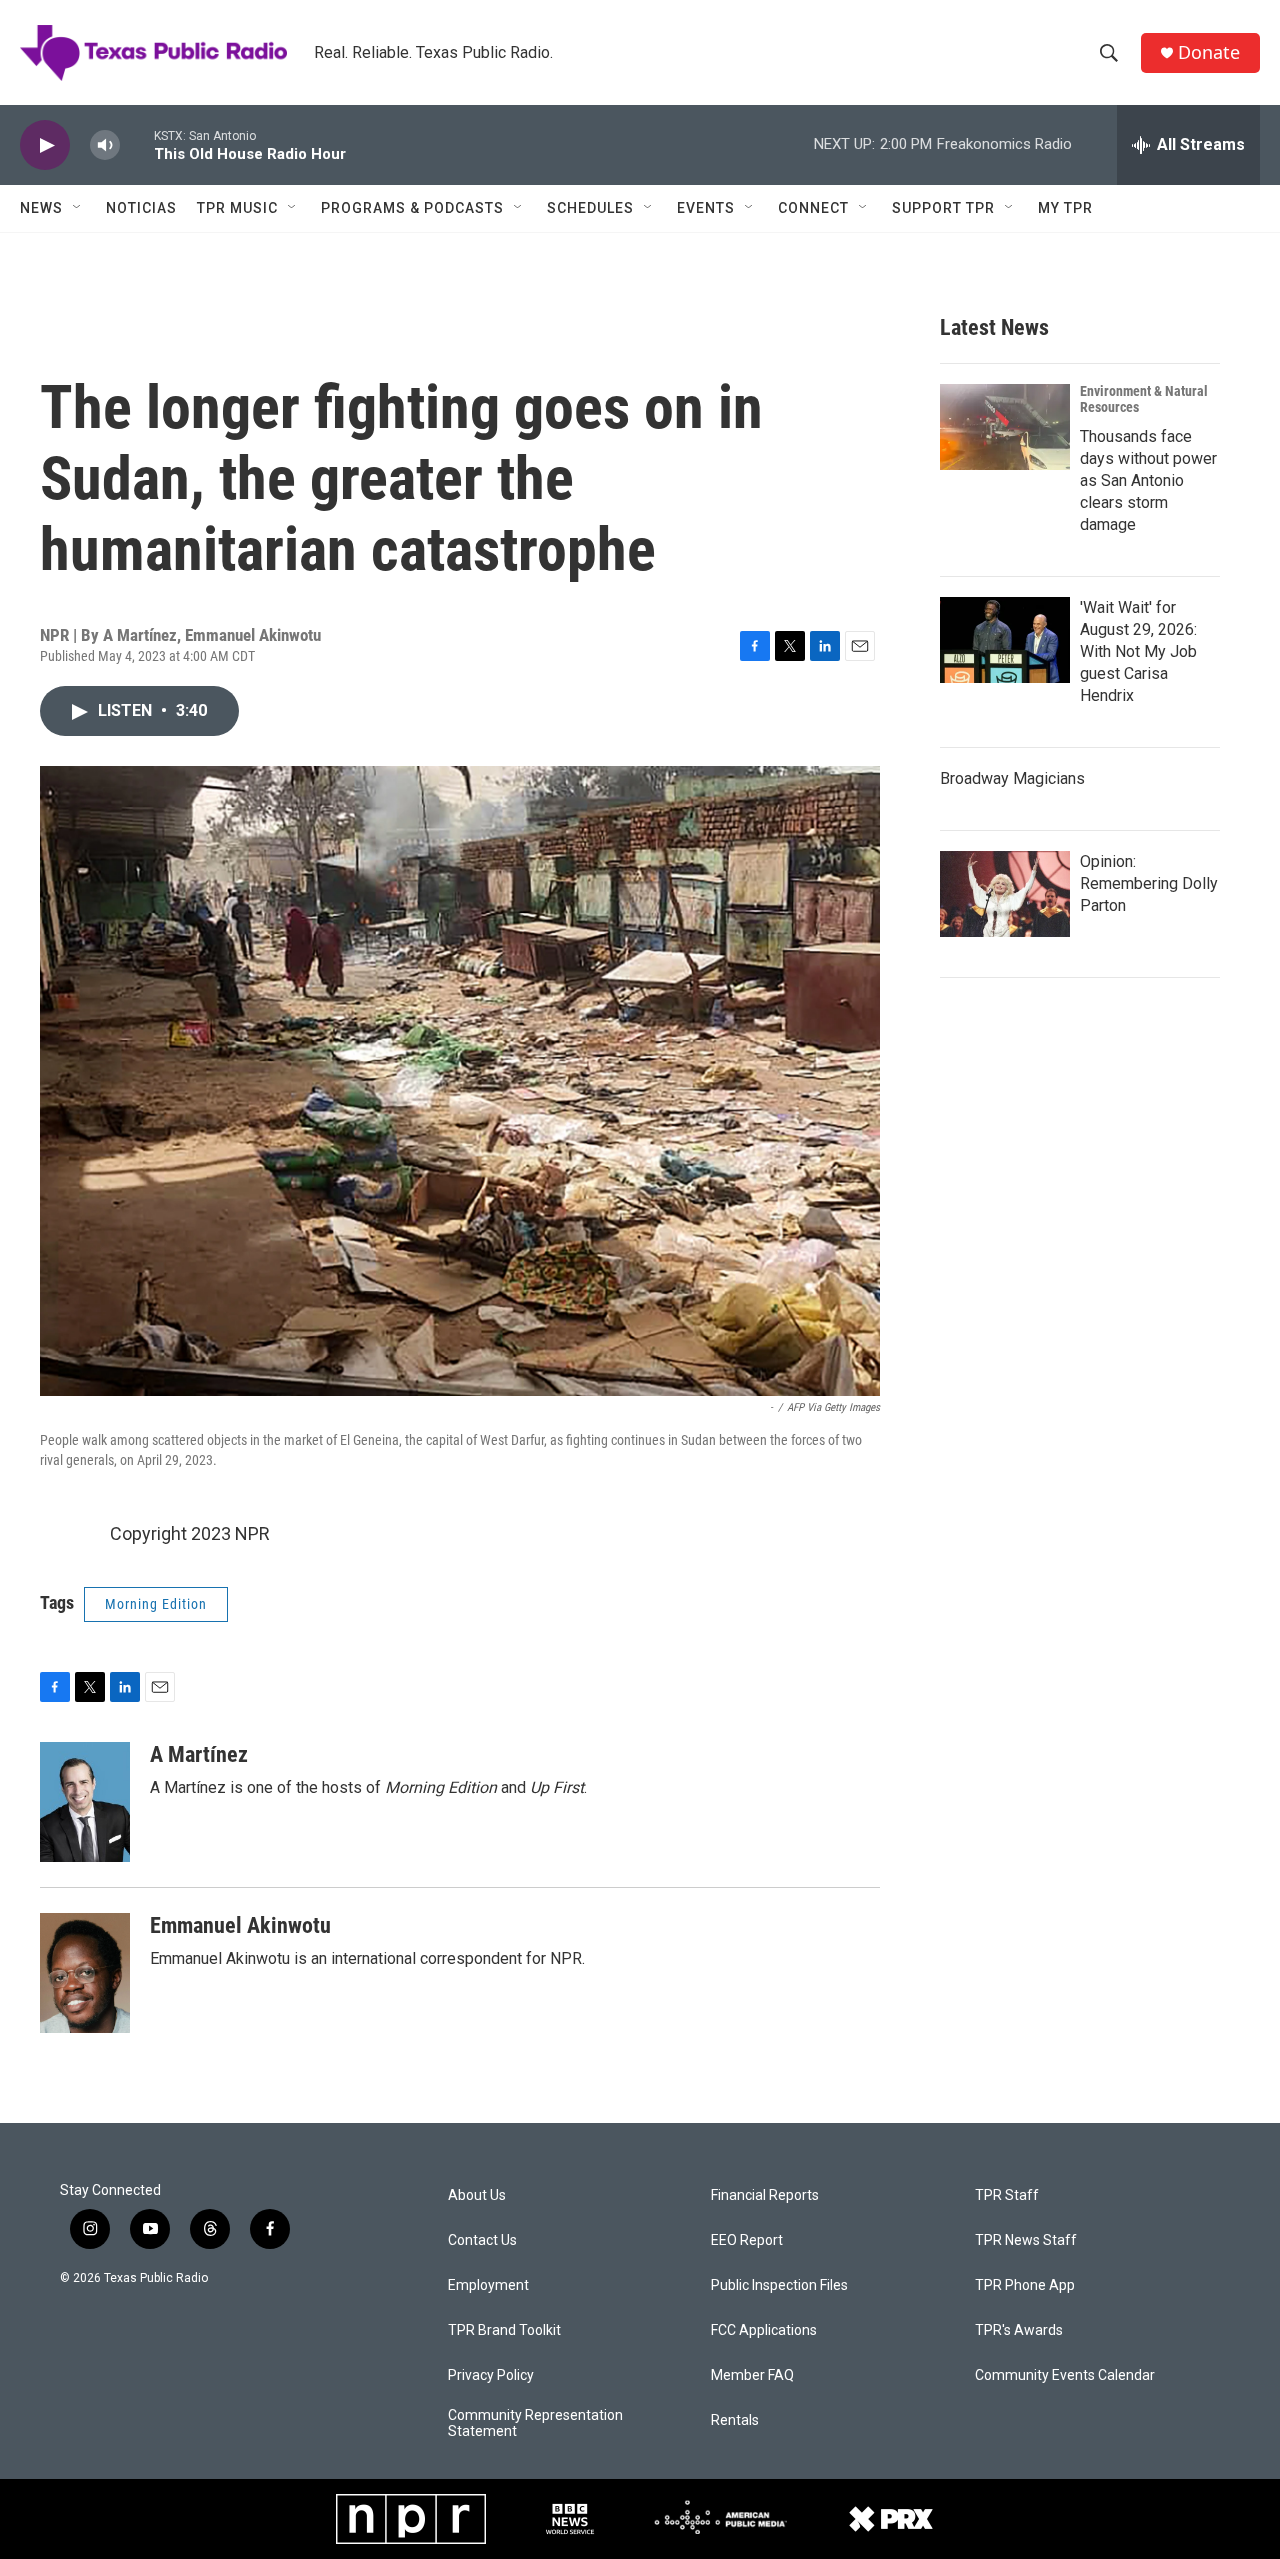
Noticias (141, 208)
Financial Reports (765, 2195)
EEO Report (747, 2240)
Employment (488, 2285)
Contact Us (482, 2240)
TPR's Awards (1019, 2330)
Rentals (735, 2420)
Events (706, 208)
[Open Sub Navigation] (78, 208)
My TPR (1065, 208)
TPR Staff (1007, 2195)
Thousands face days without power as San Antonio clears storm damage (1148, 480)
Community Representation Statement (535, 2423)
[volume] (105, 145)
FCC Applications (764, 2330)
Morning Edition (156, 1604)
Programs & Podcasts (412, 208)
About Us (477, 2195)
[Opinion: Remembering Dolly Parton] (1005, 894)
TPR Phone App (1025, 2285)
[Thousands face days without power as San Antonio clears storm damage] (1005, 427)
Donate (1209, 52)
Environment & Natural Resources (1144, 399)
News (41, 208)
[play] (45, 145)
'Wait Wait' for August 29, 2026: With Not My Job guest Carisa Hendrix (1138, 651)
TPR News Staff (1026, 2240)
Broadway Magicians (1012, 778)
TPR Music (237, 208)
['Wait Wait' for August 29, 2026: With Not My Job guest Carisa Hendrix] (1005, 640)
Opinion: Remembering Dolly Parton (1149, 883)
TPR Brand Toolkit (504, 2330)
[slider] (137, 144)
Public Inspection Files (779, 2285)
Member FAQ (752, 2375)
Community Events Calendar (1065, 2375)
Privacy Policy (491, 2375)
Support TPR (943, 208)
